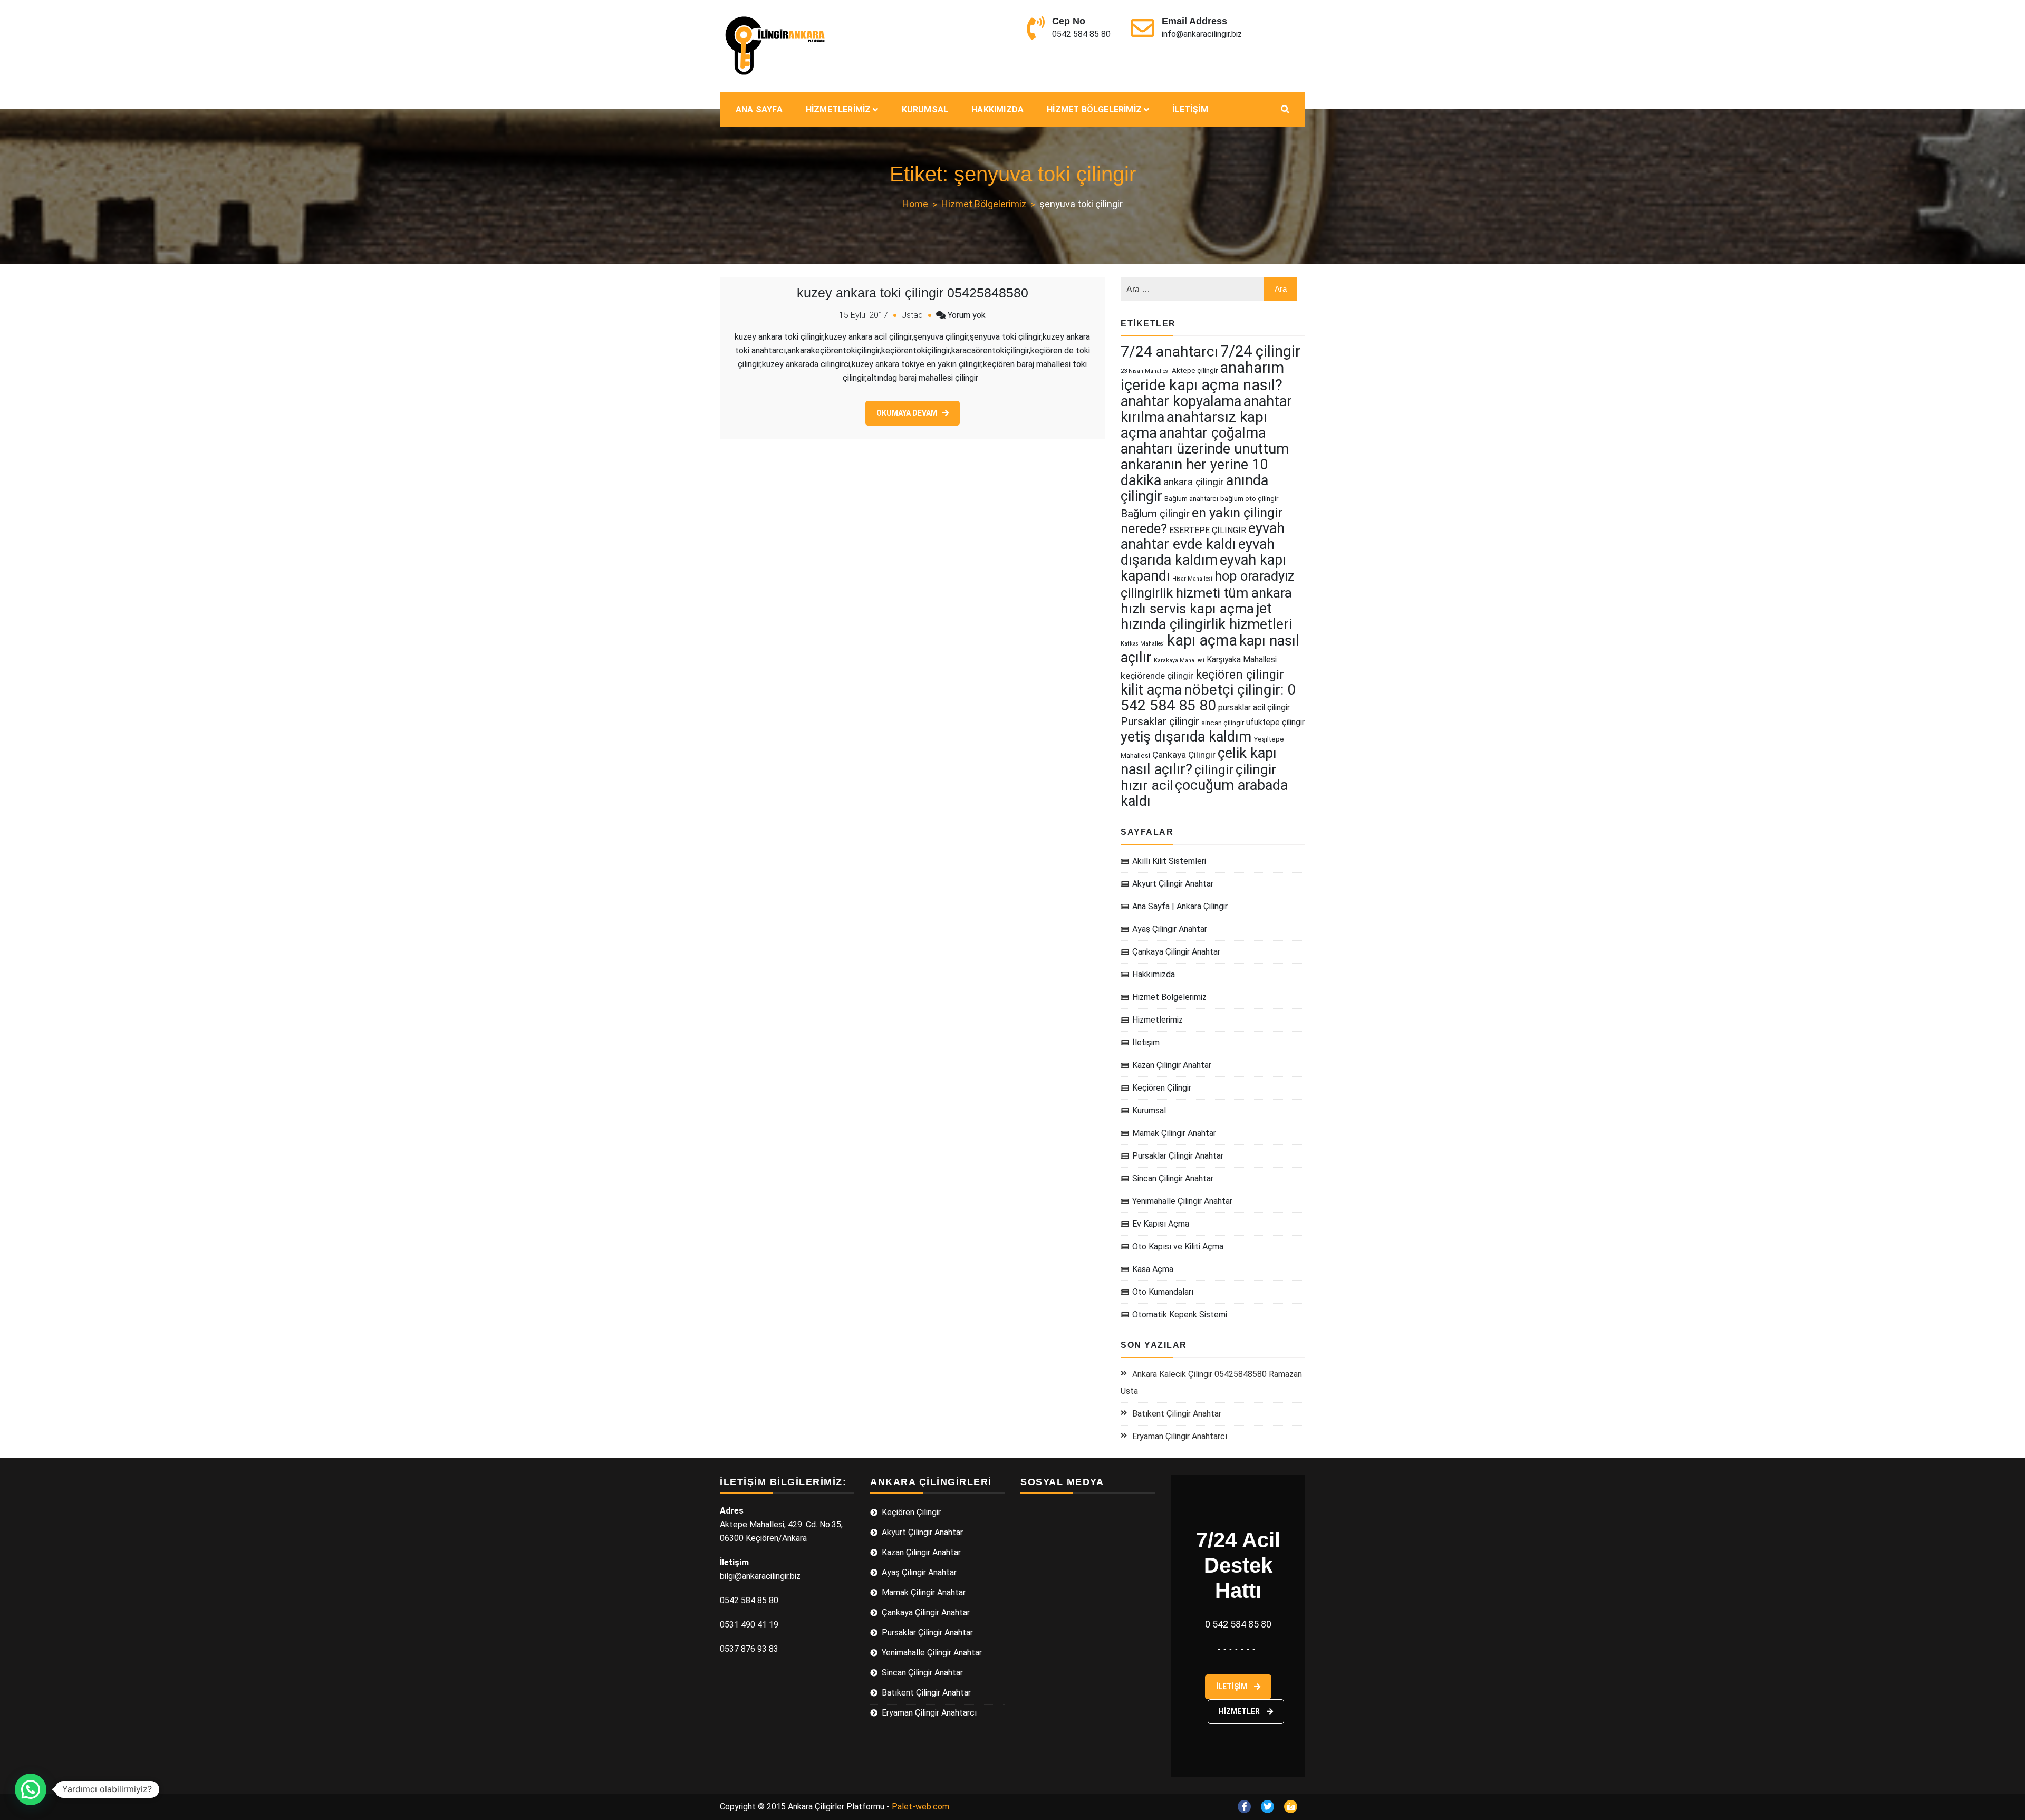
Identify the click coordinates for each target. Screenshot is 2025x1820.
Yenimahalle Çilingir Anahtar (1182, 1201)
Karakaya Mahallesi (1179, 661)
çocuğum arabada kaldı (1204, 793)
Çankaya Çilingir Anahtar (1176, 952)
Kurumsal (925, 109)
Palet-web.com (920, 1807)
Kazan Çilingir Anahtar (1172, 1065)
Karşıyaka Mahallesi (1242, 659)
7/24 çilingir (1260, 351)
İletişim (1190, 109)
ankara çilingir (1194, 482)
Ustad (912, 315)
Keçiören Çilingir (1162, 1088)
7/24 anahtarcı (1169, 352)
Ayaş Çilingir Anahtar (1170, 929)
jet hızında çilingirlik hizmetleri (1206, 617)
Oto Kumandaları (1163, 1292)
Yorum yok (967, 315)
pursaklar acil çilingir (1254, 707)
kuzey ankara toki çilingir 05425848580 (913, 293)
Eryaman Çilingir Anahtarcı (1180, 1436)
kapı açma (1202, 640)
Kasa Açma (1153, 1269)
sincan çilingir (1223, 723)
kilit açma (1151, 690)
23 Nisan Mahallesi (1145, 371)
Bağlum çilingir (1155, 514)
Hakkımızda (997, 109)
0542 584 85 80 (1081, 34)
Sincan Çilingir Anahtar (1173, 1178)
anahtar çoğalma (1212, 433)
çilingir (1214, 770)
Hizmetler (1240, 1711)
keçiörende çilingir (1157, 676)
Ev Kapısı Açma (1161, 1224)
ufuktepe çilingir (1275, 722)
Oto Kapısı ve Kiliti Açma (1178, 1246)
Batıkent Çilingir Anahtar (1177, 1414)
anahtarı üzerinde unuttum (1205, 449)
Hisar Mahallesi (1192, 579)
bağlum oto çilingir (1249, 499)
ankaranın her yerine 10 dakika (1194, 473)
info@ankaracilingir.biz (1202, 34)
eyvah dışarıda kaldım (1198, 552)
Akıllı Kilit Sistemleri (1169, 861)
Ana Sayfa (759, 109)
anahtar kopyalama (1181, 401)
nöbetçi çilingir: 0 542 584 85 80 (1208, 697)
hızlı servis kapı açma (1187, 609)
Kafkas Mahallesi (1143, 644)
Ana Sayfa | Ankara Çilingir (1180, 906)
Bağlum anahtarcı (1191, 499)
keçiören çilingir (1240, 675)
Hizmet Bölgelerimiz (1094, 109)
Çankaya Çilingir (1184, 755)
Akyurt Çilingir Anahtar (1173, 884)
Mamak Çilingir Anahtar (1174, 1133)
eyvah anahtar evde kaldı (1203, 536)
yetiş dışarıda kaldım (1186, 737)
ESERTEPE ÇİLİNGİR (1208, 530)
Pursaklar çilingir (1160, 721)
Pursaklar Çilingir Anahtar (1178, 1156)
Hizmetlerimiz (838, 109)
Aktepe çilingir (1195, 370)
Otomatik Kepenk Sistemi (1180, 1315)
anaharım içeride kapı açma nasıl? (1202, 376)
